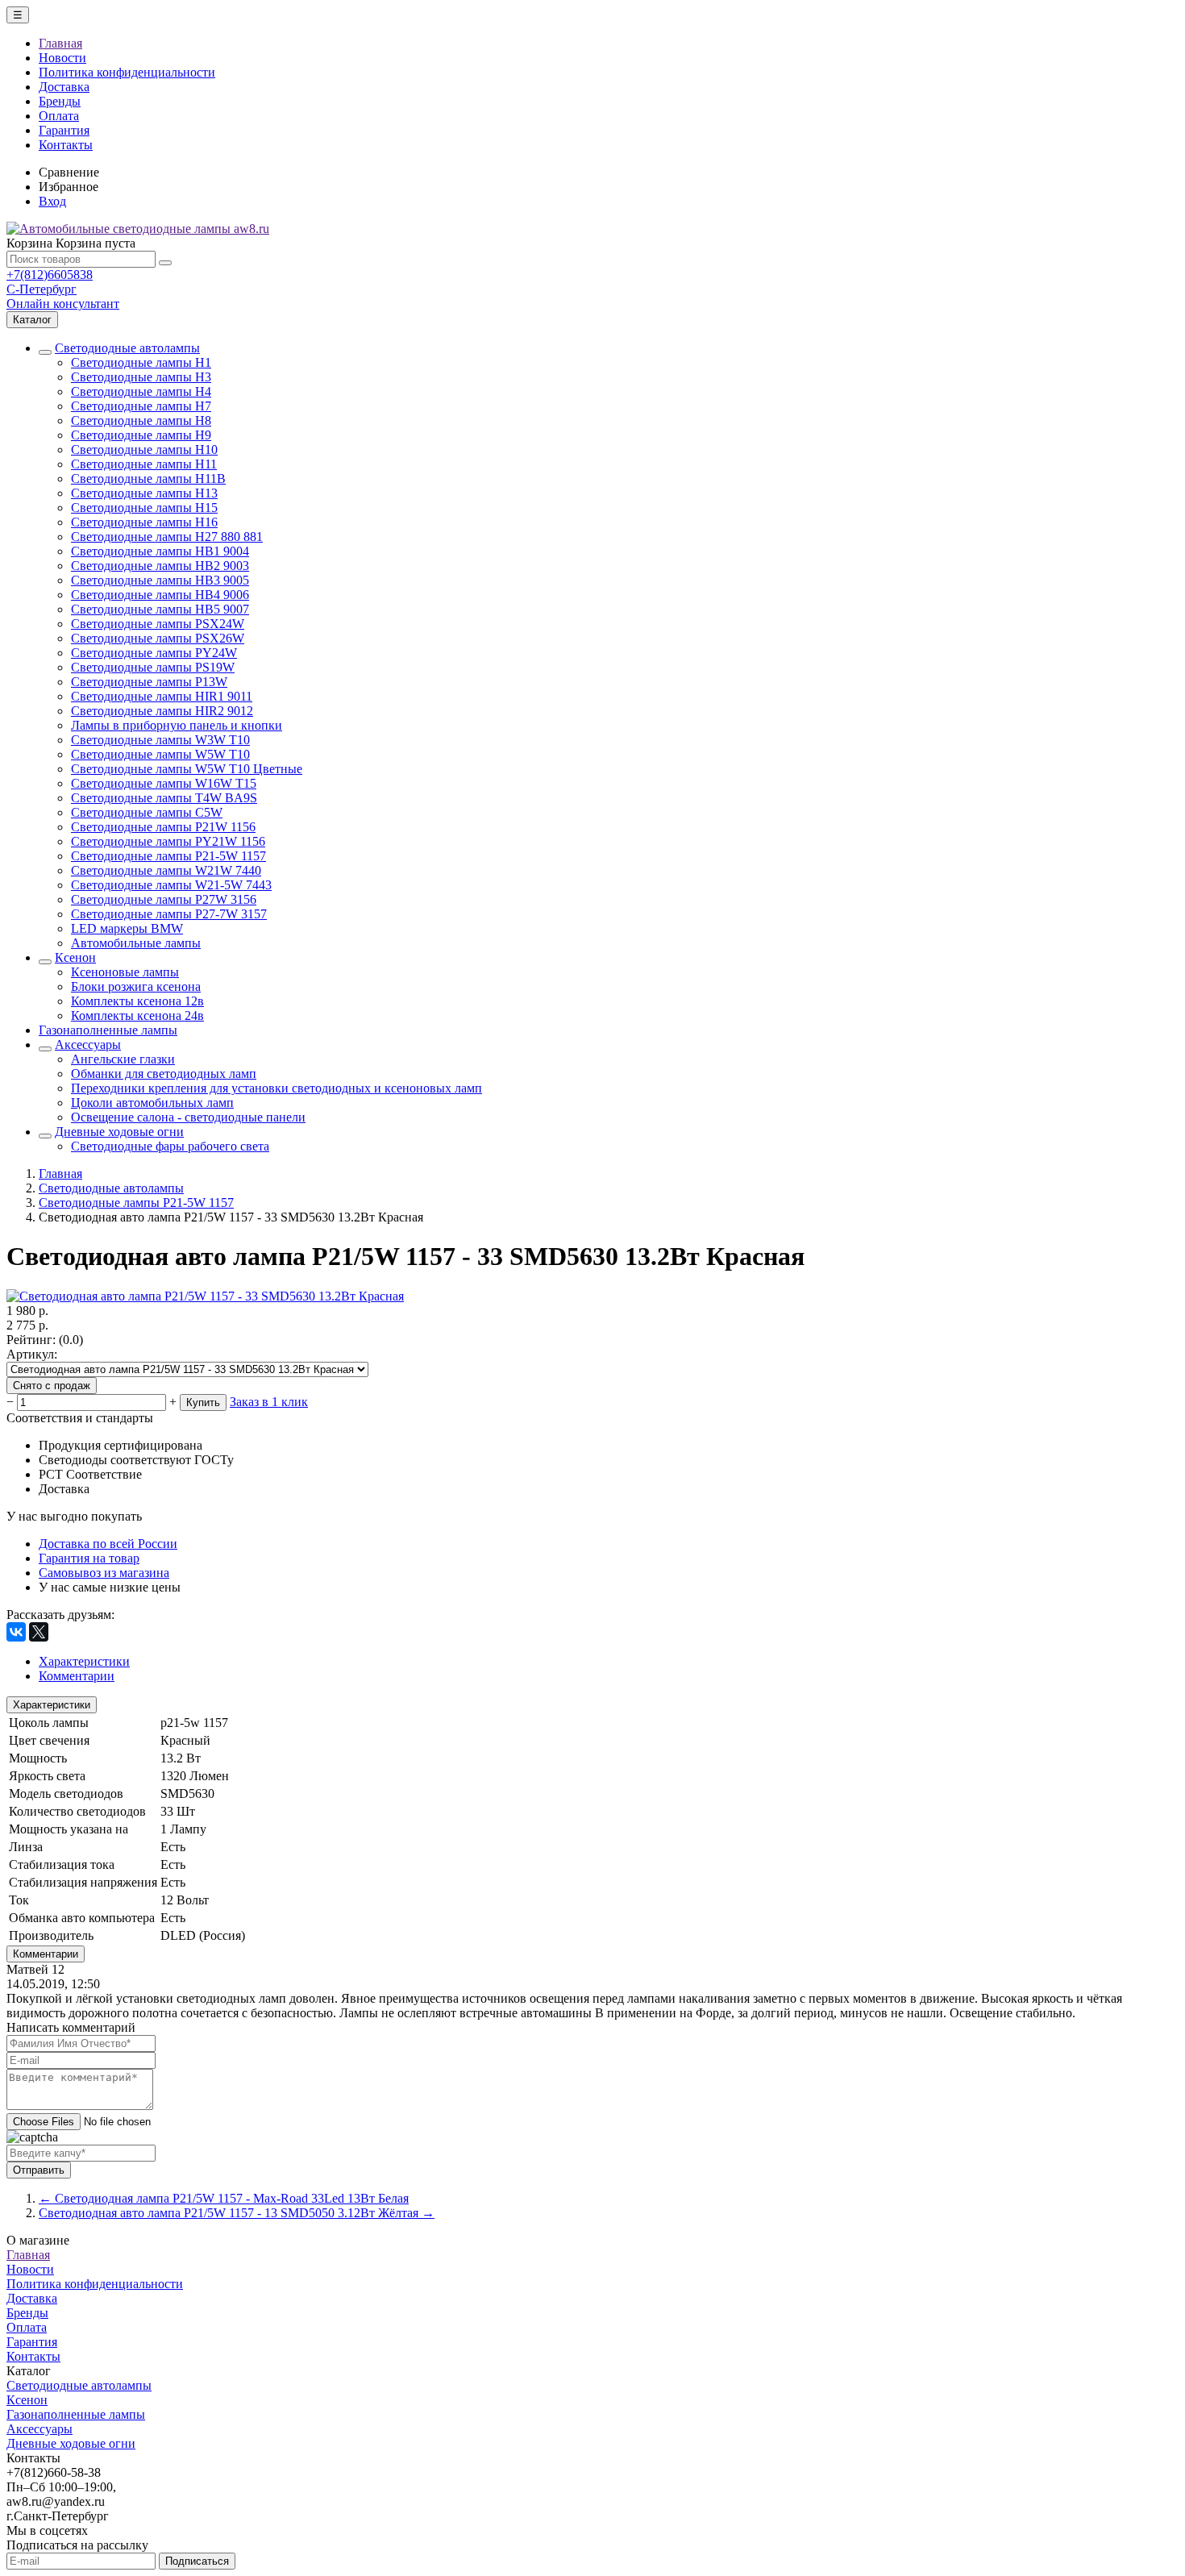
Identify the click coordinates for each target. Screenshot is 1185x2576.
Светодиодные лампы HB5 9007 (160, 609)
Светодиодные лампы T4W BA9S (164, 798)
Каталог (32, 320)
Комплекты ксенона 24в (137, 1015)
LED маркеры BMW (127, 928)
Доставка (64, 87)
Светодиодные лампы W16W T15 (164, 783)
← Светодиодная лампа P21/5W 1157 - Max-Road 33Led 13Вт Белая (224, 2198)
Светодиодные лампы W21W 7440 (166, 870)
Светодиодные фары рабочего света (170, 1146)
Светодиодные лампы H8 (141, 420)
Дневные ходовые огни (119, 1132)
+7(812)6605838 (50, 275)
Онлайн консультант (63, 304)
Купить (203, 1402)
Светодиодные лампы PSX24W (158, 624)
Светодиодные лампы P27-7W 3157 (169, 914)
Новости (62, 58)
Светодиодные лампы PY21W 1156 (168, 841)
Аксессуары (88, 1045)
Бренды (60, 101)
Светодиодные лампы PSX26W (158, 638)
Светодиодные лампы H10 (144, 449)
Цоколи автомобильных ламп (152, 1103)
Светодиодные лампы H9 (141, 435)
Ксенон (75, 957)
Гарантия (64, 130)
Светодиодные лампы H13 (144, 493)
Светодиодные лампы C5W (147, 812)
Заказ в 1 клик (269, 1402)
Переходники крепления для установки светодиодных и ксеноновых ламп (276, 1088)
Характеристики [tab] (84, 1661)
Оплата (59, 116)
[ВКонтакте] (16, 1632)
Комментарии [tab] (77, 1676)
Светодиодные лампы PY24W (154, 653)
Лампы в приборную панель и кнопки (177, 725)
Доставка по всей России (108, 1544)
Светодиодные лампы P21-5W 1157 (168, 856)
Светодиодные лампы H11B (148, 479)
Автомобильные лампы (136, 943)
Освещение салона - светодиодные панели (188, 1117)
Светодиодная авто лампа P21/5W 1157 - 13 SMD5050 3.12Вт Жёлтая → (237, 2213)
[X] (39, 1632)
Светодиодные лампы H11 (144, 464)
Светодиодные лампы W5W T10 (160, 754)
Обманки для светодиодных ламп (164, 1074)
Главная (60, 43)
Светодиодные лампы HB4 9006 (160, 595)
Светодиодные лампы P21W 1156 (163, 827)
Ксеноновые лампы (125, 972)
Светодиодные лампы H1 (141, 362)
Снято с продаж (52, 1386)
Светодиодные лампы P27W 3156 (164, 899)
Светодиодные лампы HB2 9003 (160, 566)
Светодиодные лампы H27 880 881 (167, 537)
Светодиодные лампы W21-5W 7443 (171, 885)
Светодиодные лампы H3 (141, 377)
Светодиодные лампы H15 (144, 508)
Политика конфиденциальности (127, 72)
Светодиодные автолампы (127, 348)
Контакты (66, 145)
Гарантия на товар (89, 1558)
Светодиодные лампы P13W (149, 682)
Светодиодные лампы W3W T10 (160, 740)
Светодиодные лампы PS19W (153, 667)
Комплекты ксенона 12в (137, 1001)
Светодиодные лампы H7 (141, 406)
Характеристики (52, 1705)
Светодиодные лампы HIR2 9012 (162, 711)
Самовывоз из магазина (104, 1573)
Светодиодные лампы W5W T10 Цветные (187, 769)
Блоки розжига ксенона (136, 986)
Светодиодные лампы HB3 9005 (160, 580)
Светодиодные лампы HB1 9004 (160, 551)
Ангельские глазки (123, 1059)
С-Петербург (42, 289)
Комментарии (46, 1954)
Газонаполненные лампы (108, 1030)
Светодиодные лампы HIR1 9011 (162, 696)
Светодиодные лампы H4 (141, 391)
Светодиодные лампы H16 (144, 522)
